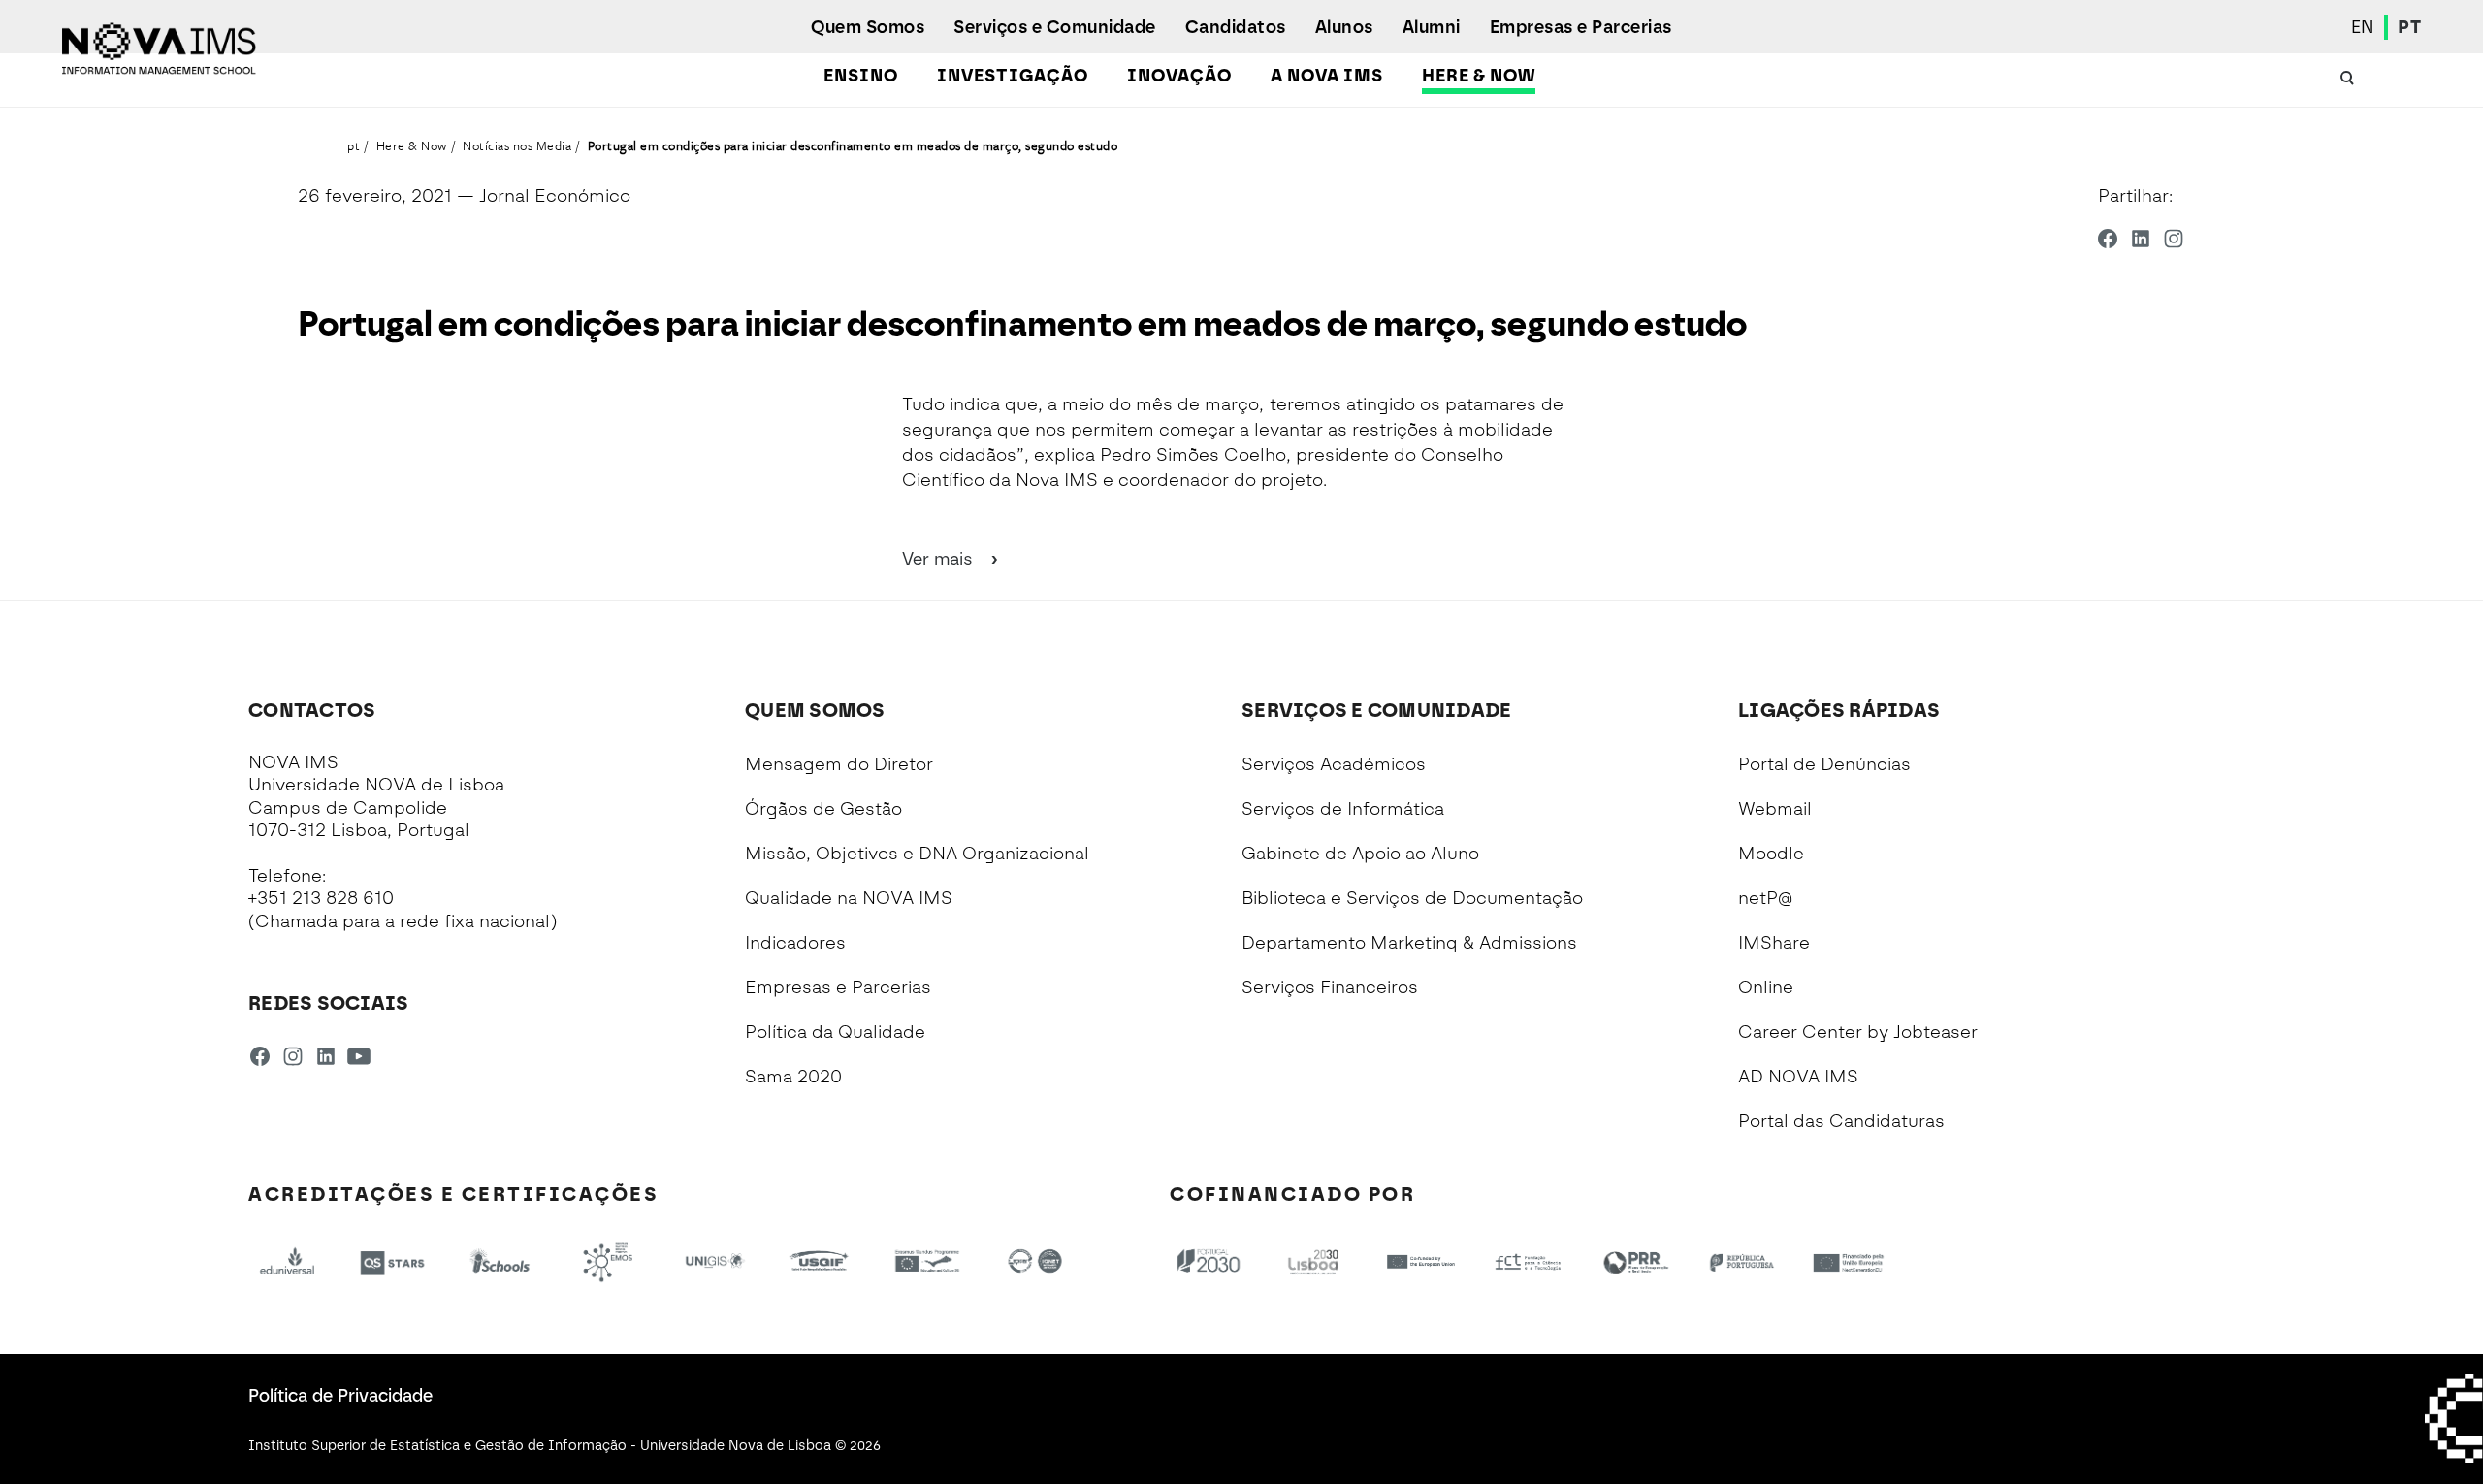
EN (2363, 27)
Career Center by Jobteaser (1858, 1032)
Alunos (1344, 27)
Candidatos (1236, 27)
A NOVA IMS (1327, 76)
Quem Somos (868, 27)
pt (354, 145)
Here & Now (1479, 76)
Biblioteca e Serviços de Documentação (1412, 898)
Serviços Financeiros (1330, 987)
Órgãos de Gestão (823, 809)
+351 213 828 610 (321, 898)
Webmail (1775, 809)
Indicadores (795, 943)
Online (1766, 987)
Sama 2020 (793, 1077)
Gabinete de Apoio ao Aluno (1360, 854)
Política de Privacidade (340, 1396)
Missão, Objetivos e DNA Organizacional (917, 854)
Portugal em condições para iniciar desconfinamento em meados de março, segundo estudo (853, 145)
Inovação (1179, 76)
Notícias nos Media (517, 145)
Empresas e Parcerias (1581, 27)
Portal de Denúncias (1824, 764)
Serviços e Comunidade (1055, 27)
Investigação (1013, 76)
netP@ (1765, 898)
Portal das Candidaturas (1841, 1121)
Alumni (1432, 27)
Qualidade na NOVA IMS (849, 898)
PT (2409, 27)
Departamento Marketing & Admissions (1409, 943)
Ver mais (940, 559)
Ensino (861, 76)
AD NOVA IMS (1798, 1077)
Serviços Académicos (1334, 764)
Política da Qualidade (835, 1032)
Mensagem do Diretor (839, 764)
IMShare (1774, 943)
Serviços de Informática (1343, 809)
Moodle (1771, 854)
